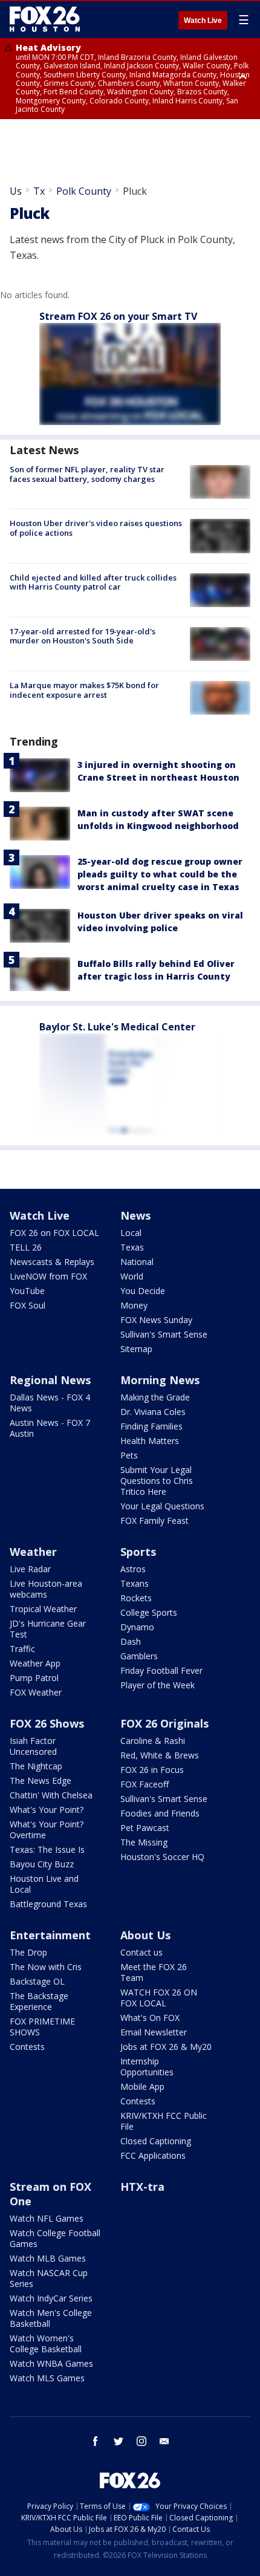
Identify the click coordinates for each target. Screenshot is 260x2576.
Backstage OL (37, 1981)
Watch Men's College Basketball (51, 2318)
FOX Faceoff (145, 1784)
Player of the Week (158, 1685)
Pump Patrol (34, 1678)
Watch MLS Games (47, 2378)
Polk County (84, 191)
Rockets (136, 1598)
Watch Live (203, 21)
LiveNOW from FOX (48, 1276)
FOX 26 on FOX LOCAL (54, 1233)
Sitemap (136, 1349)
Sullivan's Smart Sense (164, 1334)
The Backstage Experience (39, 2001)
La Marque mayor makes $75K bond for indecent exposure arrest (84, 690)
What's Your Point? (47, 1810)
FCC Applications (153, 2155)
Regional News (50, 1380)
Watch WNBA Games (51, 2363)
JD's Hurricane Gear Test (48, 1629)
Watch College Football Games (55, 2238)
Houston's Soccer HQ (162, 1857)
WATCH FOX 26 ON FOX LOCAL (159, 1998)
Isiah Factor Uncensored (33, 1746)
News (135, 1215)
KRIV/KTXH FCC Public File (164, 2121)
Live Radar (30, 1569)
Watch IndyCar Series (51, 2298)
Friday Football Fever (161, 1670)
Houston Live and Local (44, 1884)
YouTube (27, 1291)
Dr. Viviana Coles (153, 1412)
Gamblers (139, 1656)
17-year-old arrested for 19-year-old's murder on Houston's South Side (83, 636)
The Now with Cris (46, 1967)
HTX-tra (142, 2187)
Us (16, 191)
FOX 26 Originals (164, 1723)
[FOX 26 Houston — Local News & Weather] (45, 19)
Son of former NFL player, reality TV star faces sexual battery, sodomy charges (87, 474)
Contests (27, 2047)
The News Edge (41, 1781)
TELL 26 (26, 1247)
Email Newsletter (154, 2032)
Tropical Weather (43, 1609)
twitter (119, 2441)
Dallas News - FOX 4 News (50, 1403)
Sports (138, 1552)
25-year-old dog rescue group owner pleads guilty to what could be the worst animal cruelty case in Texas (160, 874)
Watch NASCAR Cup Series (49, 2278)
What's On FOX (150, 2018)
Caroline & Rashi (153, 1741)
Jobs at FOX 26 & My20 (166, 2047)
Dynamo (137, 1627)
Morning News (160, 1380)
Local (131, 1233)
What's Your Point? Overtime (47, 1830)
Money (134, 1305)
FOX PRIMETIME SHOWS (42, 2027)
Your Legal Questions (162, 1506)
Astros (133, 1569)
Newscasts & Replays (52, 1262)
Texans (135, 1583)
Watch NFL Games (47, 2218)
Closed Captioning (156, 2141)
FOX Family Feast (154, 1521)
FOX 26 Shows (47, 1723)
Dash (131, 1641)
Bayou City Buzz (42, 1864)
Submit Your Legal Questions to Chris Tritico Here (157, 1481)
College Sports (149, 1612)
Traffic (22, 1649)
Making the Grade (155, 1397)
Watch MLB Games (48, 2258)
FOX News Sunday (156, 1320)
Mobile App (142, 2086)
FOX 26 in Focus (152, 1770)
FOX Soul (28, 1305)
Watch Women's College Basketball (46, 2343)
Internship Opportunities (147, 2067)
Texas (132, 1247)
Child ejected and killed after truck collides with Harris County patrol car (93, 582)
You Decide (143, 1291)
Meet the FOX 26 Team (154, 1972)
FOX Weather (36, 1692)
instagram (141, 2441)
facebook (96, 2441)
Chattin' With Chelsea (51, 1795)
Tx (39, 191)
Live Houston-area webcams (46, 1589)
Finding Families (151, 1426)
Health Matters (150, 1441)
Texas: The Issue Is (47, 1849)
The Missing (144, 1842)
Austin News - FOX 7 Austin (50, 1428)
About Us (145, 1935)
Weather (33, 1552)
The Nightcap (36, 1766)
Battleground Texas (48, 1904)
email (164, 2441)
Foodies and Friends (160, 1813)
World (132, 1276)
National (137, 1262)
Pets (129, 1455)
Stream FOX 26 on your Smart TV (118, 316)
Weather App (35, 1663)
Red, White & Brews (160, 1755)
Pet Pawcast (145, 1828)
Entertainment (50, 1935)
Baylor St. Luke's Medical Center (117, 1027)
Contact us (141, 1952)
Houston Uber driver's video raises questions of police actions (96, 528)
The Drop (28, 1952)
